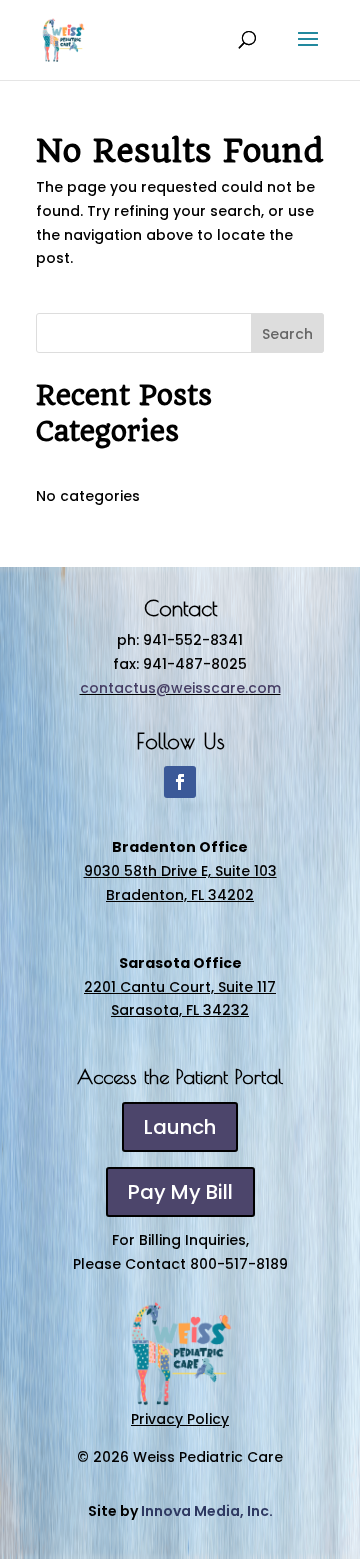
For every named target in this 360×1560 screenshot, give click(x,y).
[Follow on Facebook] (180, 782)
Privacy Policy (180, 1419)
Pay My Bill (180, 1192)
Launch (180, 1127)
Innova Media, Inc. (207, 1511)
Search (287, 334)
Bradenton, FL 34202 (180, 895)
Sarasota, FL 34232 (180, 1010)
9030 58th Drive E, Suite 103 (180, 871)
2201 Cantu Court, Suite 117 (180, 987)
